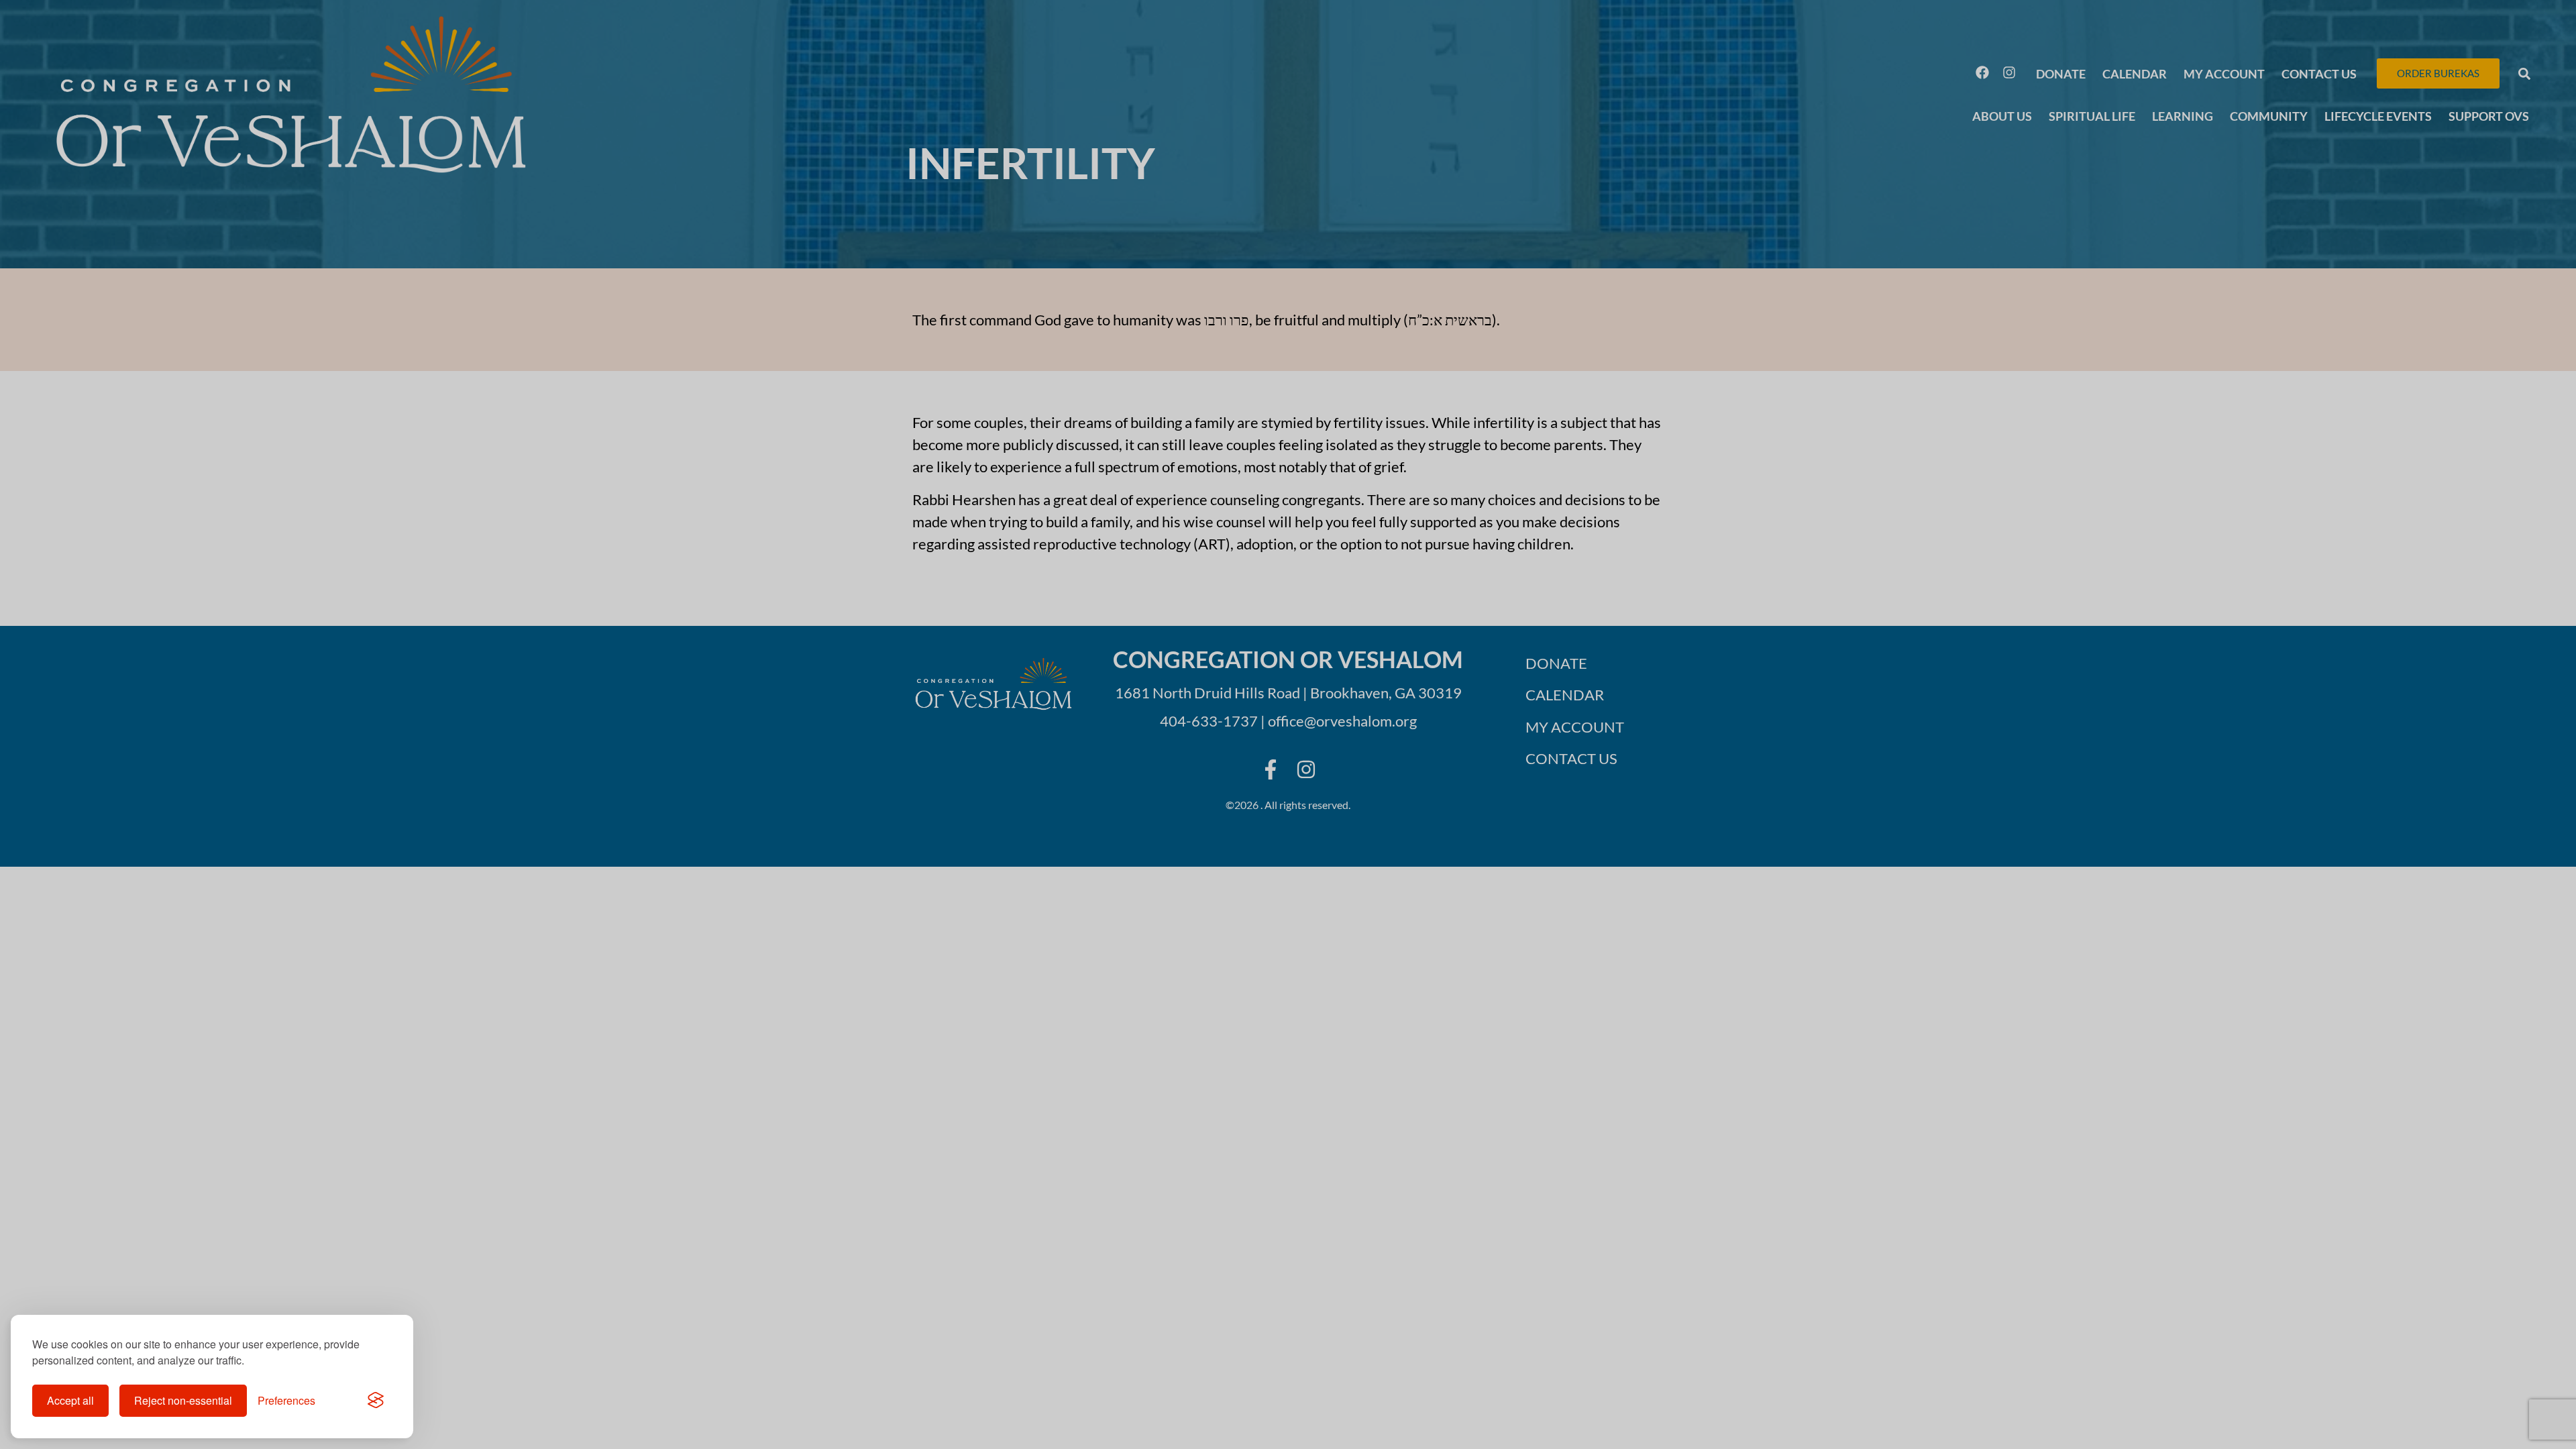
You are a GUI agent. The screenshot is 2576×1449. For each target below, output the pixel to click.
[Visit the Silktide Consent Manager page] (376, 1401)
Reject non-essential (183, 1400)
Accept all (70, 1400)
